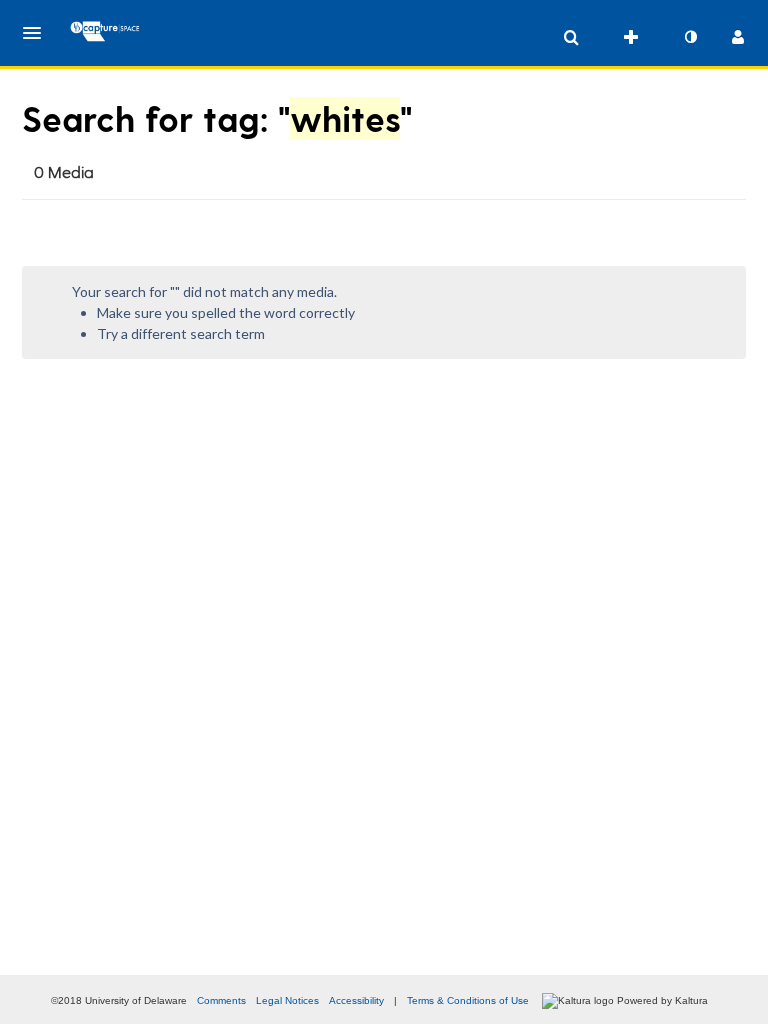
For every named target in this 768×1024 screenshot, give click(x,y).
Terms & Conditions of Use (468, 1000)
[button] (38, 33)
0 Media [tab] (64, 171)
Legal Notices (287, 1000)
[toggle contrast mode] (690, 37)
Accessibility (356, 1000)
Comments (221, 1000)
